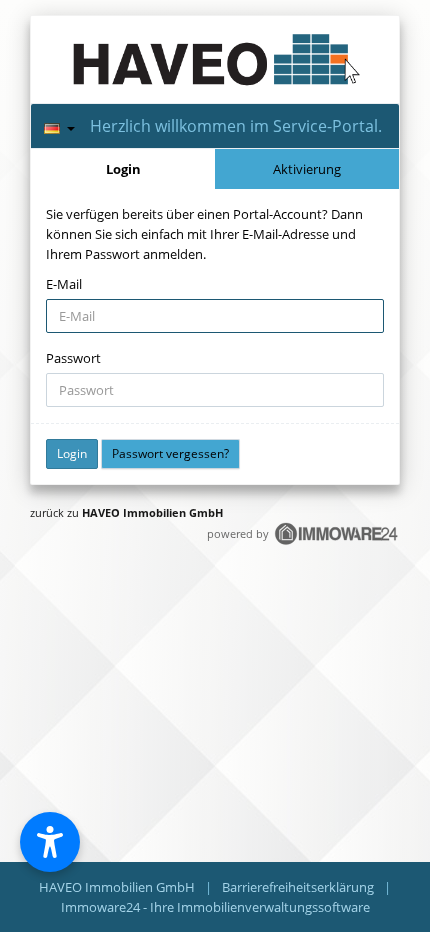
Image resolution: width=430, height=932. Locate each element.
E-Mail (64, 284)
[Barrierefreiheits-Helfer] (50, 842)
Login (123, 169)
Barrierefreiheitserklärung (298, 887)
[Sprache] (59, 125)
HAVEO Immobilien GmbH (152, 512)
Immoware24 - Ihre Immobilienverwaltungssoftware (215, 907)
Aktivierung (307, 169)
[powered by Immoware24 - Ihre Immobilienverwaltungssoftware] (337, 542)
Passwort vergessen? (170, 453)
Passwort (73, 358)
